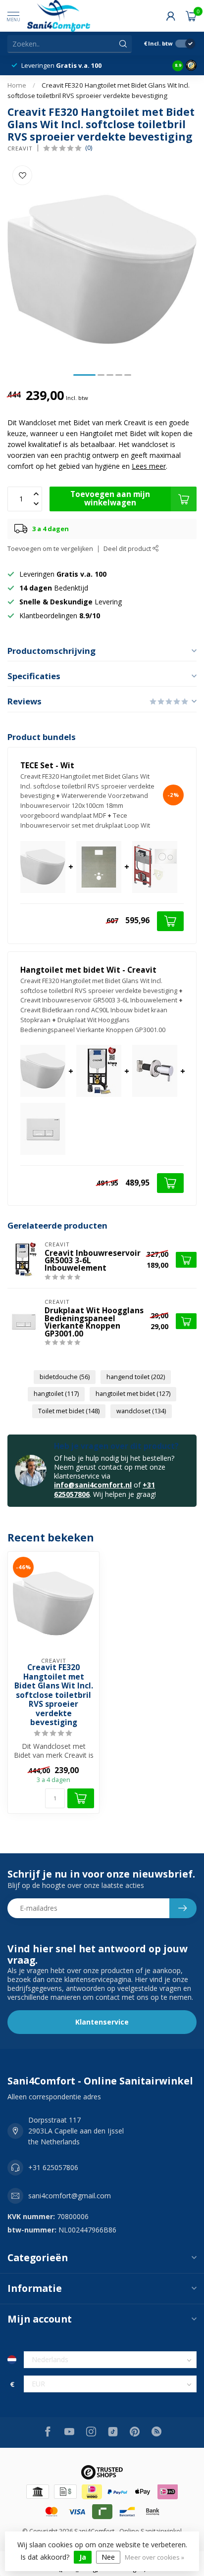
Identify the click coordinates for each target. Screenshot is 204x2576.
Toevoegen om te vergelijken (50, 549)
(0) (89, 148)
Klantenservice (102, 2022)
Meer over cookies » (154, 2557)
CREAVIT (20, 148)
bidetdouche (65, 1377)
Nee (108, 2557)
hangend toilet (136, 1377)
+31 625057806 (53, 2167)
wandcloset (141, 1411)
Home (17, 85)
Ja (83, 2557)
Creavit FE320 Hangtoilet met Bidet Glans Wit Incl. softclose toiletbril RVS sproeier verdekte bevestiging (54, 1695)
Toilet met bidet (69, 1411)
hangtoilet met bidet (133, 1394)
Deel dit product (128, 549)
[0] (191, 16)
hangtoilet (56, 1394)
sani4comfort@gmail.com (70, 2196)
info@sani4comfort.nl (93, 1485)
